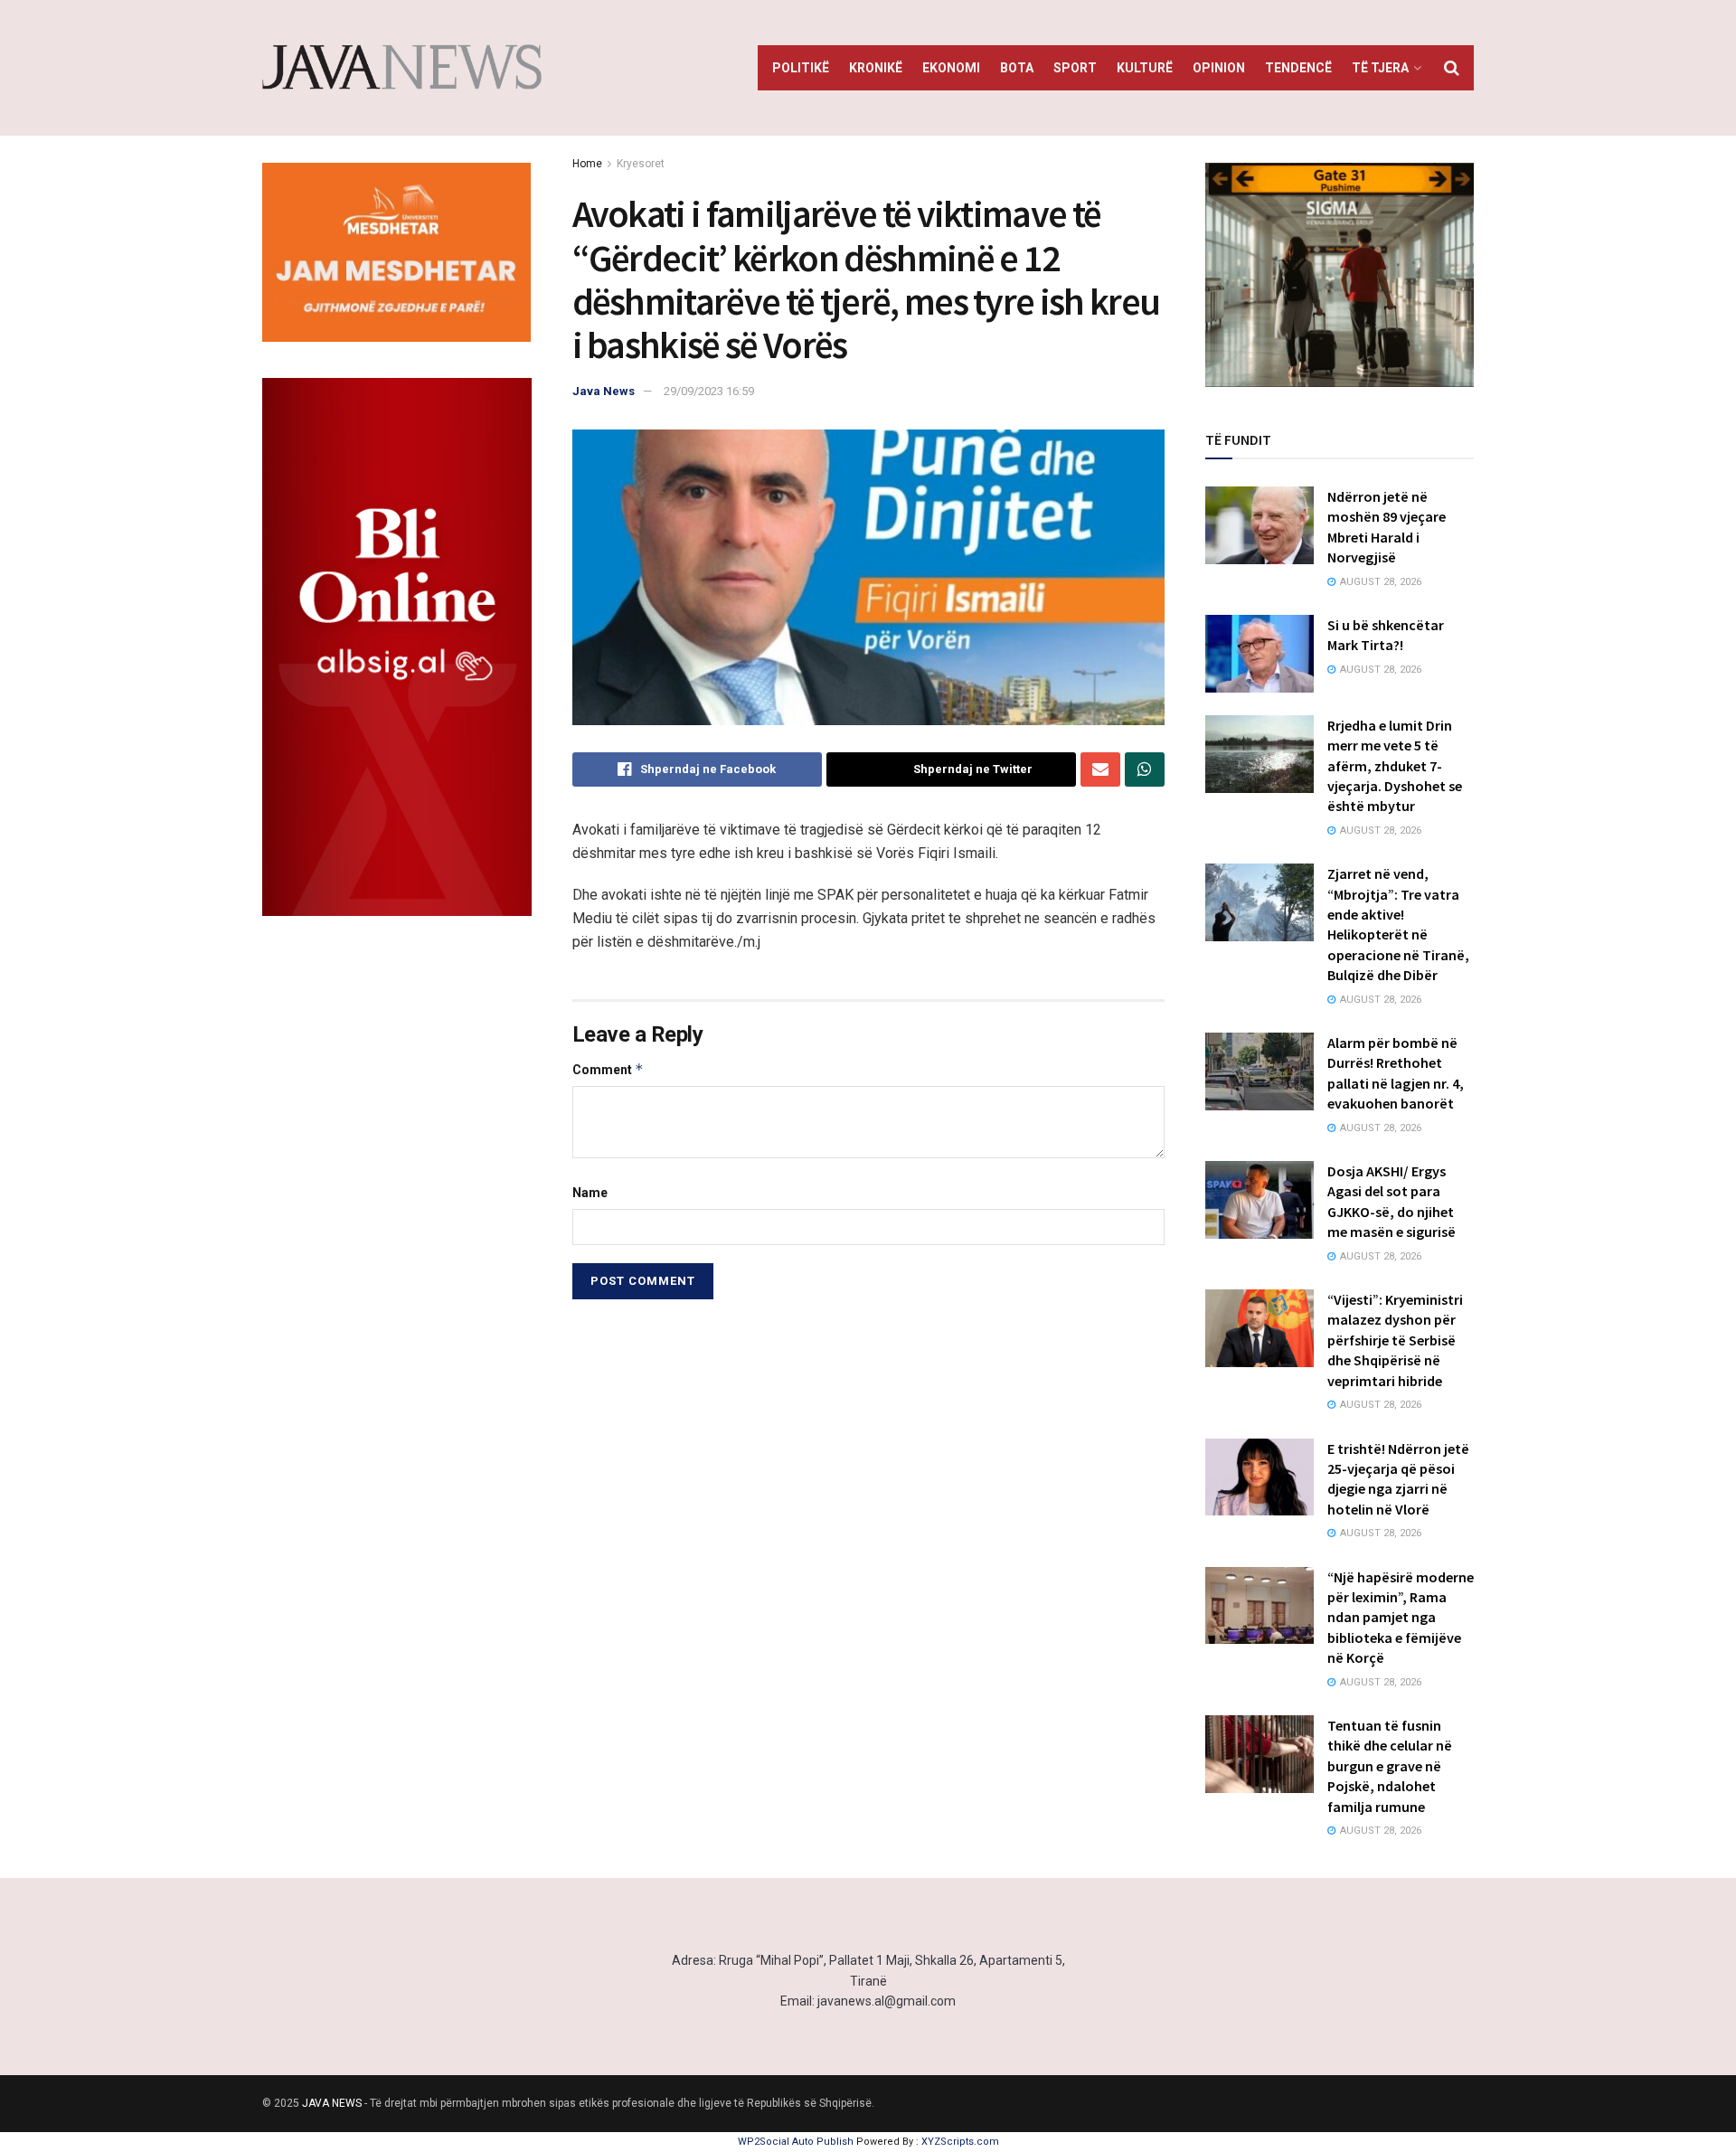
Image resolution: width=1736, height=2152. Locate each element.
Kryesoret (641, 164)
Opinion (1219, 68)
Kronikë (876, 68)
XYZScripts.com (960, 2142)
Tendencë (1298, 68)
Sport (1075, 68)
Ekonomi (951, 68)
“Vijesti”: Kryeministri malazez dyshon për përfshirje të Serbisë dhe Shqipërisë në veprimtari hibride (1395, 1340)
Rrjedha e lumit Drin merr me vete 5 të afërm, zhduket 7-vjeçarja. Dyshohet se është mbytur (1395, 766)
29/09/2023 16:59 (709, 391)
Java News (604, 391)
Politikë (801, 68)
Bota (1017, 68)
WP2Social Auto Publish (796, 2142)
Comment (608, 1069)
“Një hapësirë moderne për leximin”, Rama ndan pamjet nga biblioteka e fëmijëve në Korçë (1401, 1618)
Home (587, 164)
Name (590, 1193)
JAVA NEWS (332, 2103)
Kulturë (1145, 68)
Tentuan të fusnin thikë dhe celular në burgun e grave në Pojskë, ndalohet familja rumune (1390, 1766)
